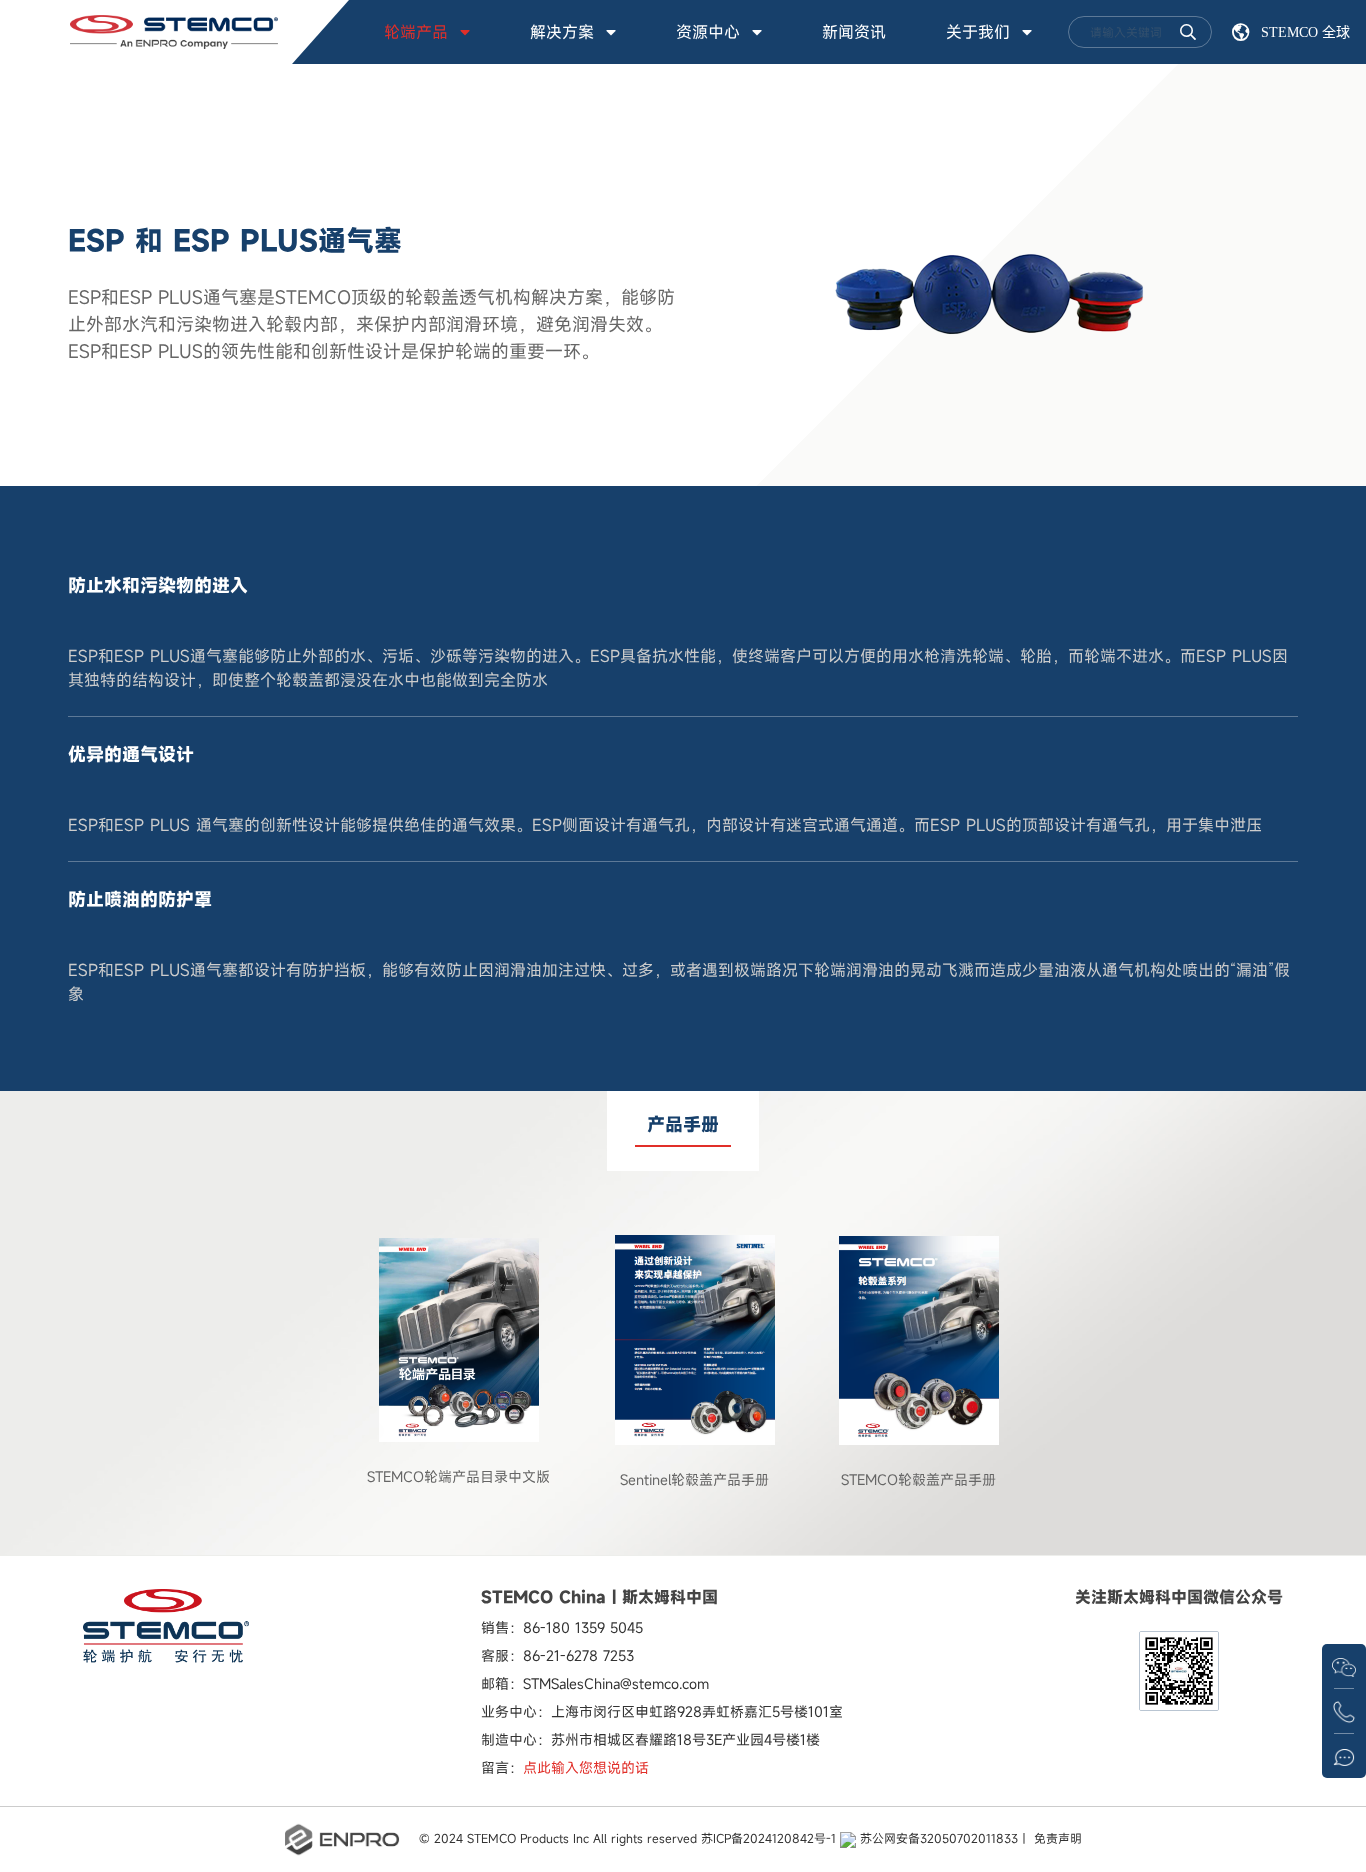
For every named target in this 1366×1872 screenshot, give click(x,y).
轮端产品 (416, 32)
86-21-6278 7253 (578, 1655)
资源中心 (708, 32)
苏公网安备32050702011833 (937, 1838)
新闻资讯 (854, 32)
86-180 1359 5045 (583, 1627)
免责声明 (1058, 1838)
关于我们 (978, 32)
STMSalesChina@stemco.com (616, 1683)
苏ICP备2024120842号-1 (768, 1838)
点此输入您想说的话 (586, 1767)
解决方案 (562, 32)
